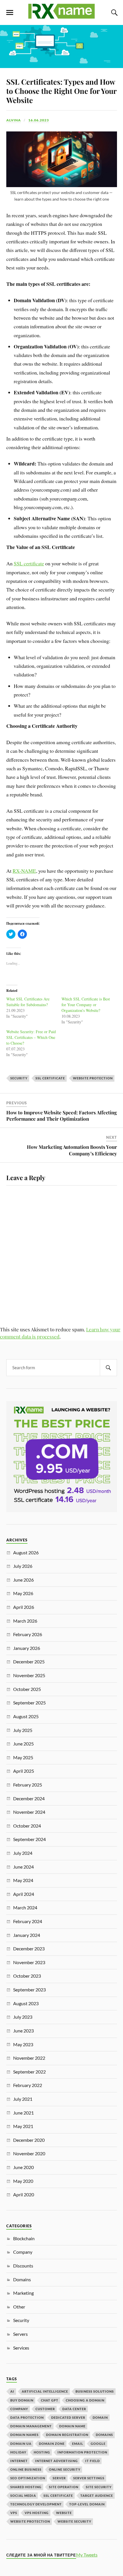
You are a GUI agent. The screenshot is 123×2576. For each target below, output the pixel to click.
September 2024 (29, 1839)
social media (23, 2495)
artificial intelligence (45, 2391)
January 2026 (27, 1648)
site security (99, 2487)
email (78, 2444)
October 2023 (27, 1976)
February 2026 (28, 1634)
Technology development (36, 2504)
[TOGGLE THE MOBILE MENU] (10, 13)
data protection (27, 2417)
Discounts (23, 2266)
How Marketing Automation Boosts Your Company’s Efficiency (72, 1150)
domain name (72, 2426)
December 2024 (29, 1798)
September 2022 (29, 2072)
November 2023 (29, 1962)
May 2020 (23, 2181)
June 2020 (23, 2167)
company (19, 2409)
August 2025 (26, 1716)
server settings (89, 2478)
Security (19, 1078)
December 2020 (29, 2140)
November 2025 (29, 1675)
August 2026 (26, 1552)
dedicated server (68, 2417)
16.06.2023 (39, 120)
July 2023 (23, 2017)
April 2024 (24, 1894)
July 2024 (23, 1853)
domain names (24, 2435)
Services (21, 2348)
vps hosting (37, 2513)
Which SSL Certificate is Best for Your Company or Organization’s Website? (86, 1005)
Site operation (64, 2487)
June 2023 (23, 2031)
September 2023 (29, 1990)
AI (12, 2391)
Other (19, 2307)
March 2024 (25, 1907)
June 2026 (23, 1580)
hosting (42, 2452)
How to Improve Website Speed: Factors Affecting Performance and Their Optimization (61, 1116)
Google (98, 2444)
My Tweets (87, 2555)
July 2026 (23, 1566)
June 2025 (23, 1744)
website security (74, 2521)
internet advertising (56, 2461)
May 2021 (23, 2126)
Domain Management (31, 2426)
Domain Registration (67, 2435)
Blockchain (24, 2238)
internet (19, 2461)
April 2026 (24, 1607)
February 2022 (28, 2085)
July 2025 (23, 1730)
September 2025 (29, 1703)
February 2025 (28, 1785)
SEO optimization (28, 2478)
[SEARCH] (108, 1368)
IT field (93, 2461)
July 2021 (23, 2099)
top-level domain (87, 2504)
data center (74, 2409)
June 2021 (23, 2113)
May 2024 (23, 1880)
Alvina (14, 120)
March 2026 (25, 1621)
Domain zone (52, 2444)
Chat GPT (50, 2400)
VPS (14, 2513)
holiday (18, 2452)
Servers (20, 2334)
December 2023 (29, 1949)
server (59, 2478)
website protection (93, 1078)
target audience (97, 2495)
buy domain (22, 2400)
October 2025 (27, 1689)
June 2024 (23, 1867)
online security (65, 2469)
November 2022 (29, 2058)
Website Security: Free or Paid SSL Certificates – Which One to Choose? (31, 1037)
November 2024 (29, 1812)
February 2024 (28, 1921)
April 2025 (24, 1771)
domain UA (21, 2444)
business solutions (95, 2391)
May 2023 (23, 2044)
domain (100, 2417)
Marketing (23, 2293)
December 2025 (29, 1662)
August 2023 (26, 2003)
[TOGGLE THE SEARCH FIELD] (114, 13)
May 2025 (23, 1757)
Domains (22, 2279)
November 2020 (29, 2153)
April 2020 (24, 2194)
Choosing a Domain (85, 2400)
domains (104, 2435)
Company (23, 2252)
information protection (82, 2452)
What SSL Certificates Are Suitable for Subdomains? (28, 1002)
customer (45, 2409)
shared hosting (26, 2487)
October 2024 (27, 1826)
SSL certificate (29, 563)
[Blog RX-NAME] (61, 16)
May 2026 (23, 1593)
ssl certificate (50, 1078)
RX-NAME (24, 871)
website (64, 2513)
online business (26, 2469)
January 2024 (27, 1935)
